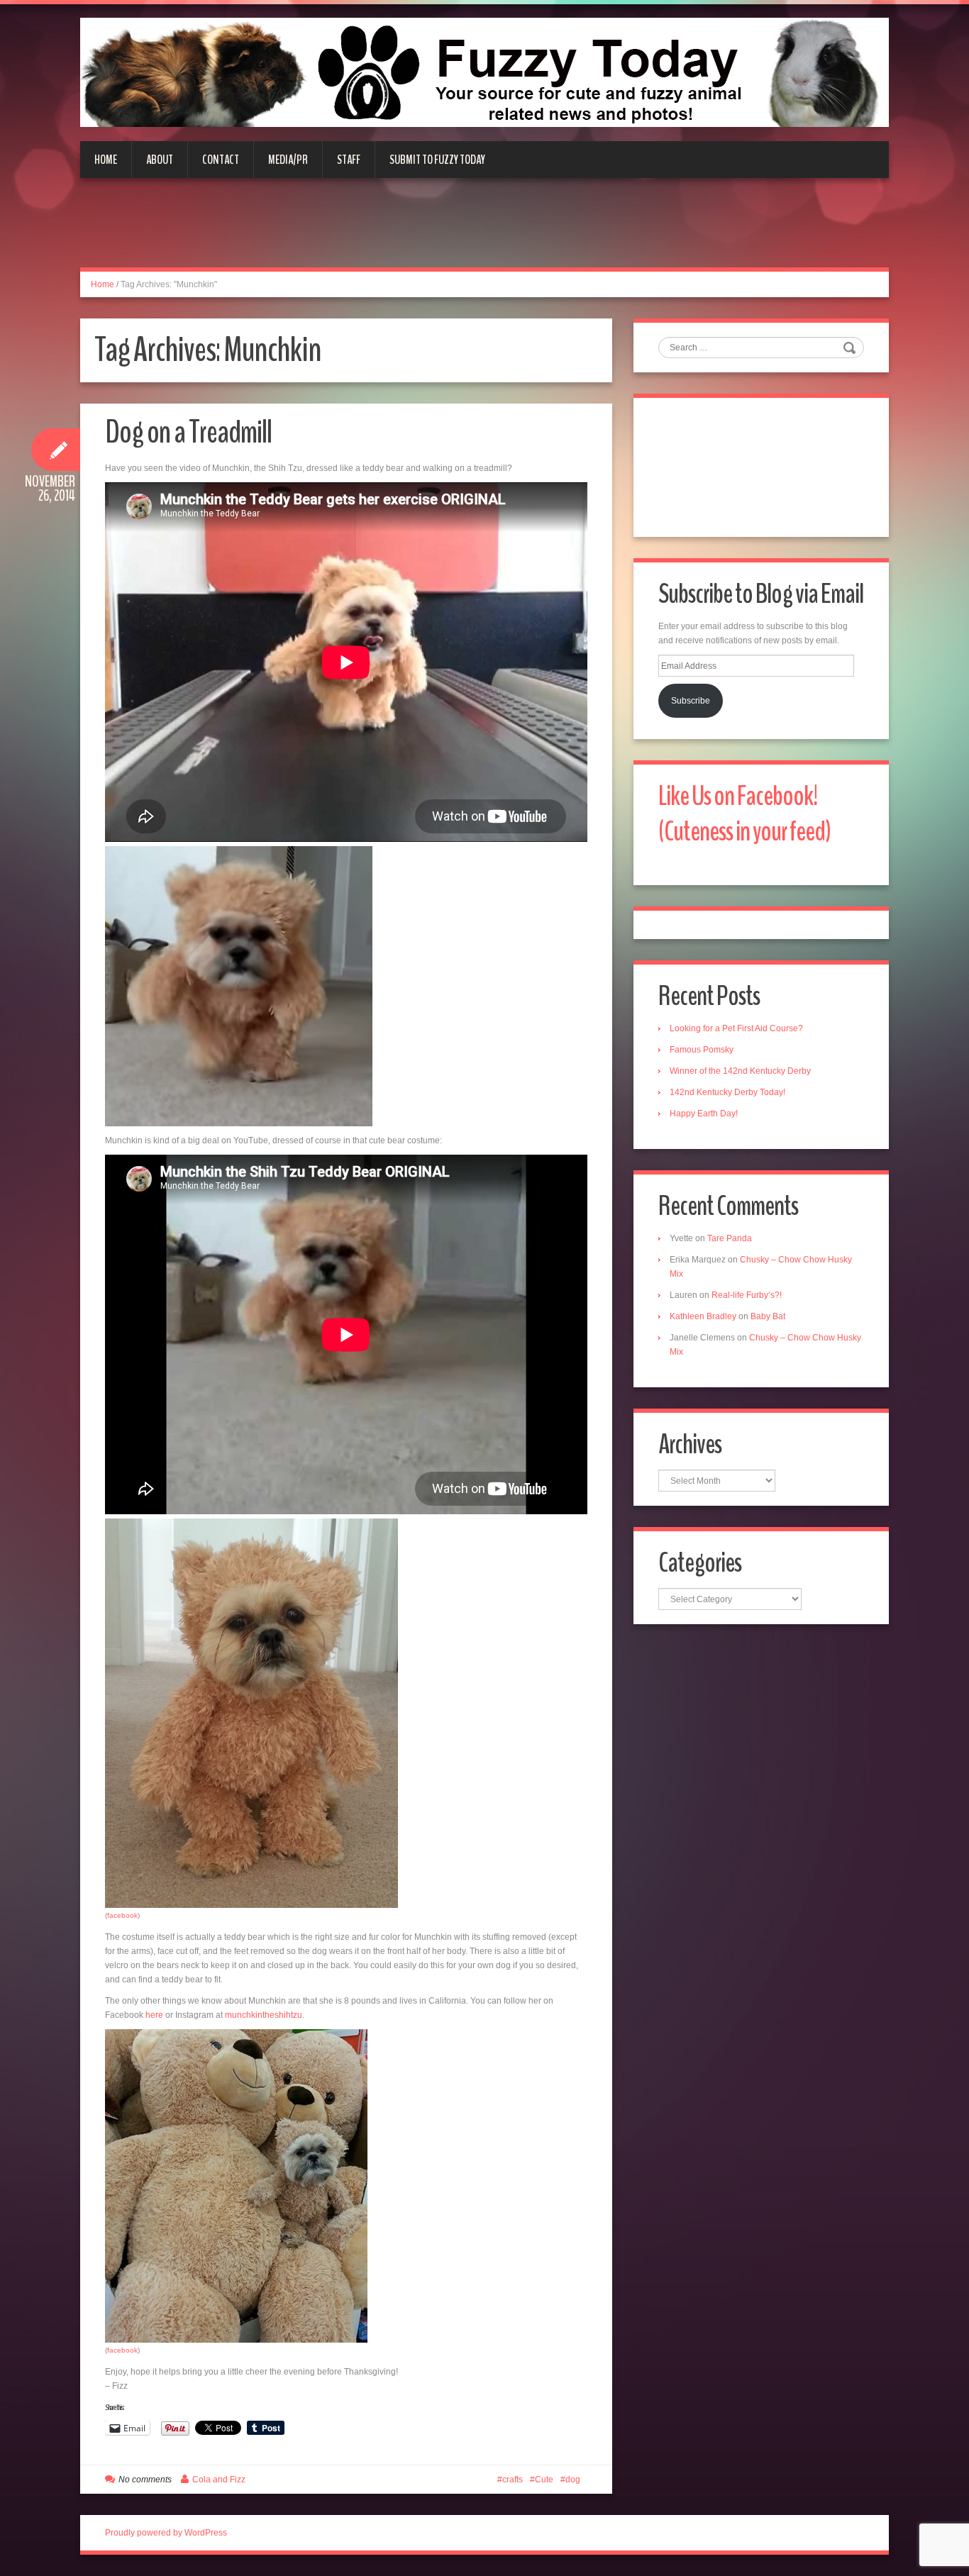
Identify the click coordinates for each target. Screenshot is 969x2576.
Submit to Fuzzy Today (437, 160)
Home (106, 160)
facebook (122, 1915)
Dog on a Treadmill (188, 432)
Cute (544, 2480)
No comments (145, 2480)
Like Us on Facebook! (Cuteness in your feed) (744, 814)
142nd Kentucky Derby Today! (727, 1092)
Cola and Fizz (219, 2480)
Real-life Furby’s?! (747, 1295)
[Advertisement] (484, 231)
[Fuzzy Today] (484, 72)
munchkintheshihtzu (264, 2015)
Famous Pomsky (702, 1050)
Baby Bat (768, 1316)
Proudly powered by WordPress (166, 2533)
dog (573, 2480)
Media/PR (288, 160)
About (160, 160)
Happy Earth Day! (704, 1114)
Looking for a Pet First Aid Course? (736, 1028)
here (154, 2015)
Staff (349, 160)
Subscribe (691, 701)
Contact (221, 160)
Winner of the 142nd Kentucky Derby (740, 1071)
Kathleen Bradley (703, 1316)
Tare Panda (730, 1238)
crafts (513, 2480)
